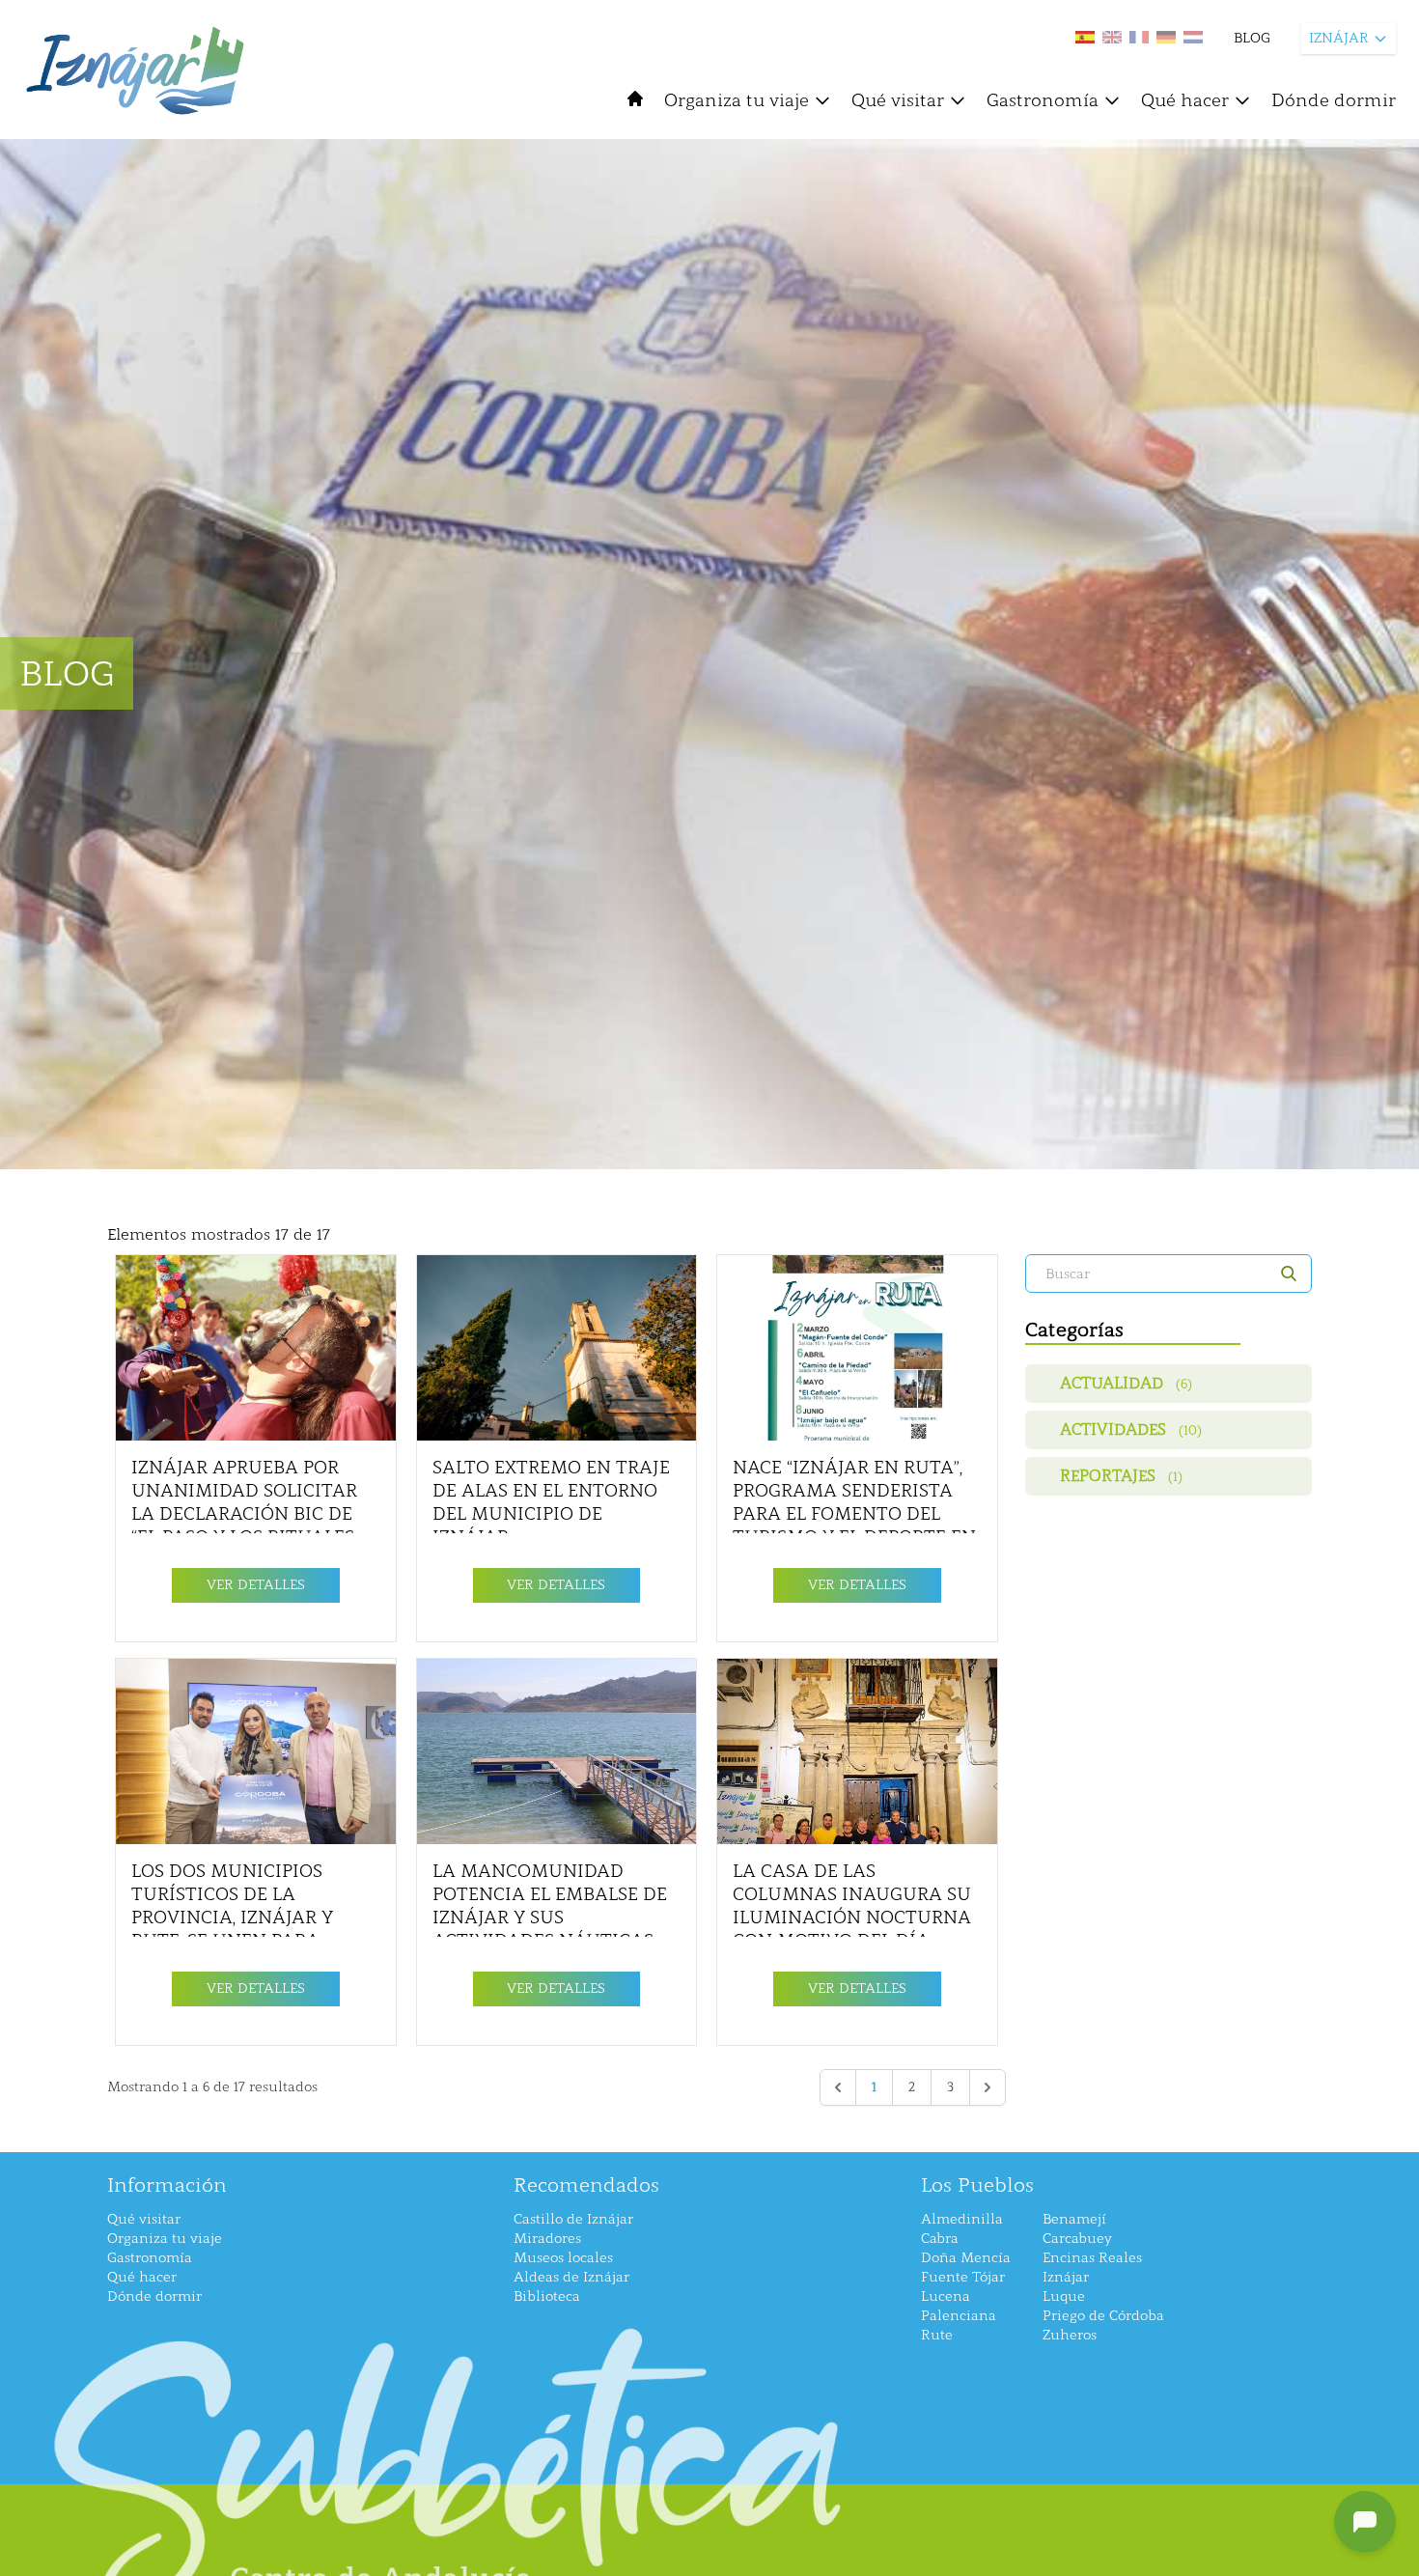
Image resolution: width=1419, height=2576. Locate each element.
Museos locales (563, 2258)
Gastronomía (1043, 100)
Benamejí (1074, 2219)
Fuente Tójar (963, 2277)
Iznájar (1066, 2277)
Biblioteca (547, 2296)
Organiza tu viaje (737, 100)
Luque (1064, 2296)
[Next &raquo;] (988, 2087)
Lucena (946, 2296)
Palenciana (959, 2316)
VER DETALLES (256, 1585)
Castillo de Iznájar (573, 2219)
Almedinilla (962, 2219)
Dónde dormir (1334, 100)
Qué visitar (898, 100)
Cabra (940, 2239)
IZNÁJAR (1339, 38)
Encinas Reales (1092, 2258)
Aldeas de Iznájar (571, 2277)
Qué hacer (1185, 100)
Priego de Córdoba (1103, 2316)
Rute (937, 2335)
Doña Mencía (966, 2258)
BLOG (1252, 38)
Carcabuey (1077, 2239)
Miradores (547, 2239)
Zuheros (1070, 2335)
